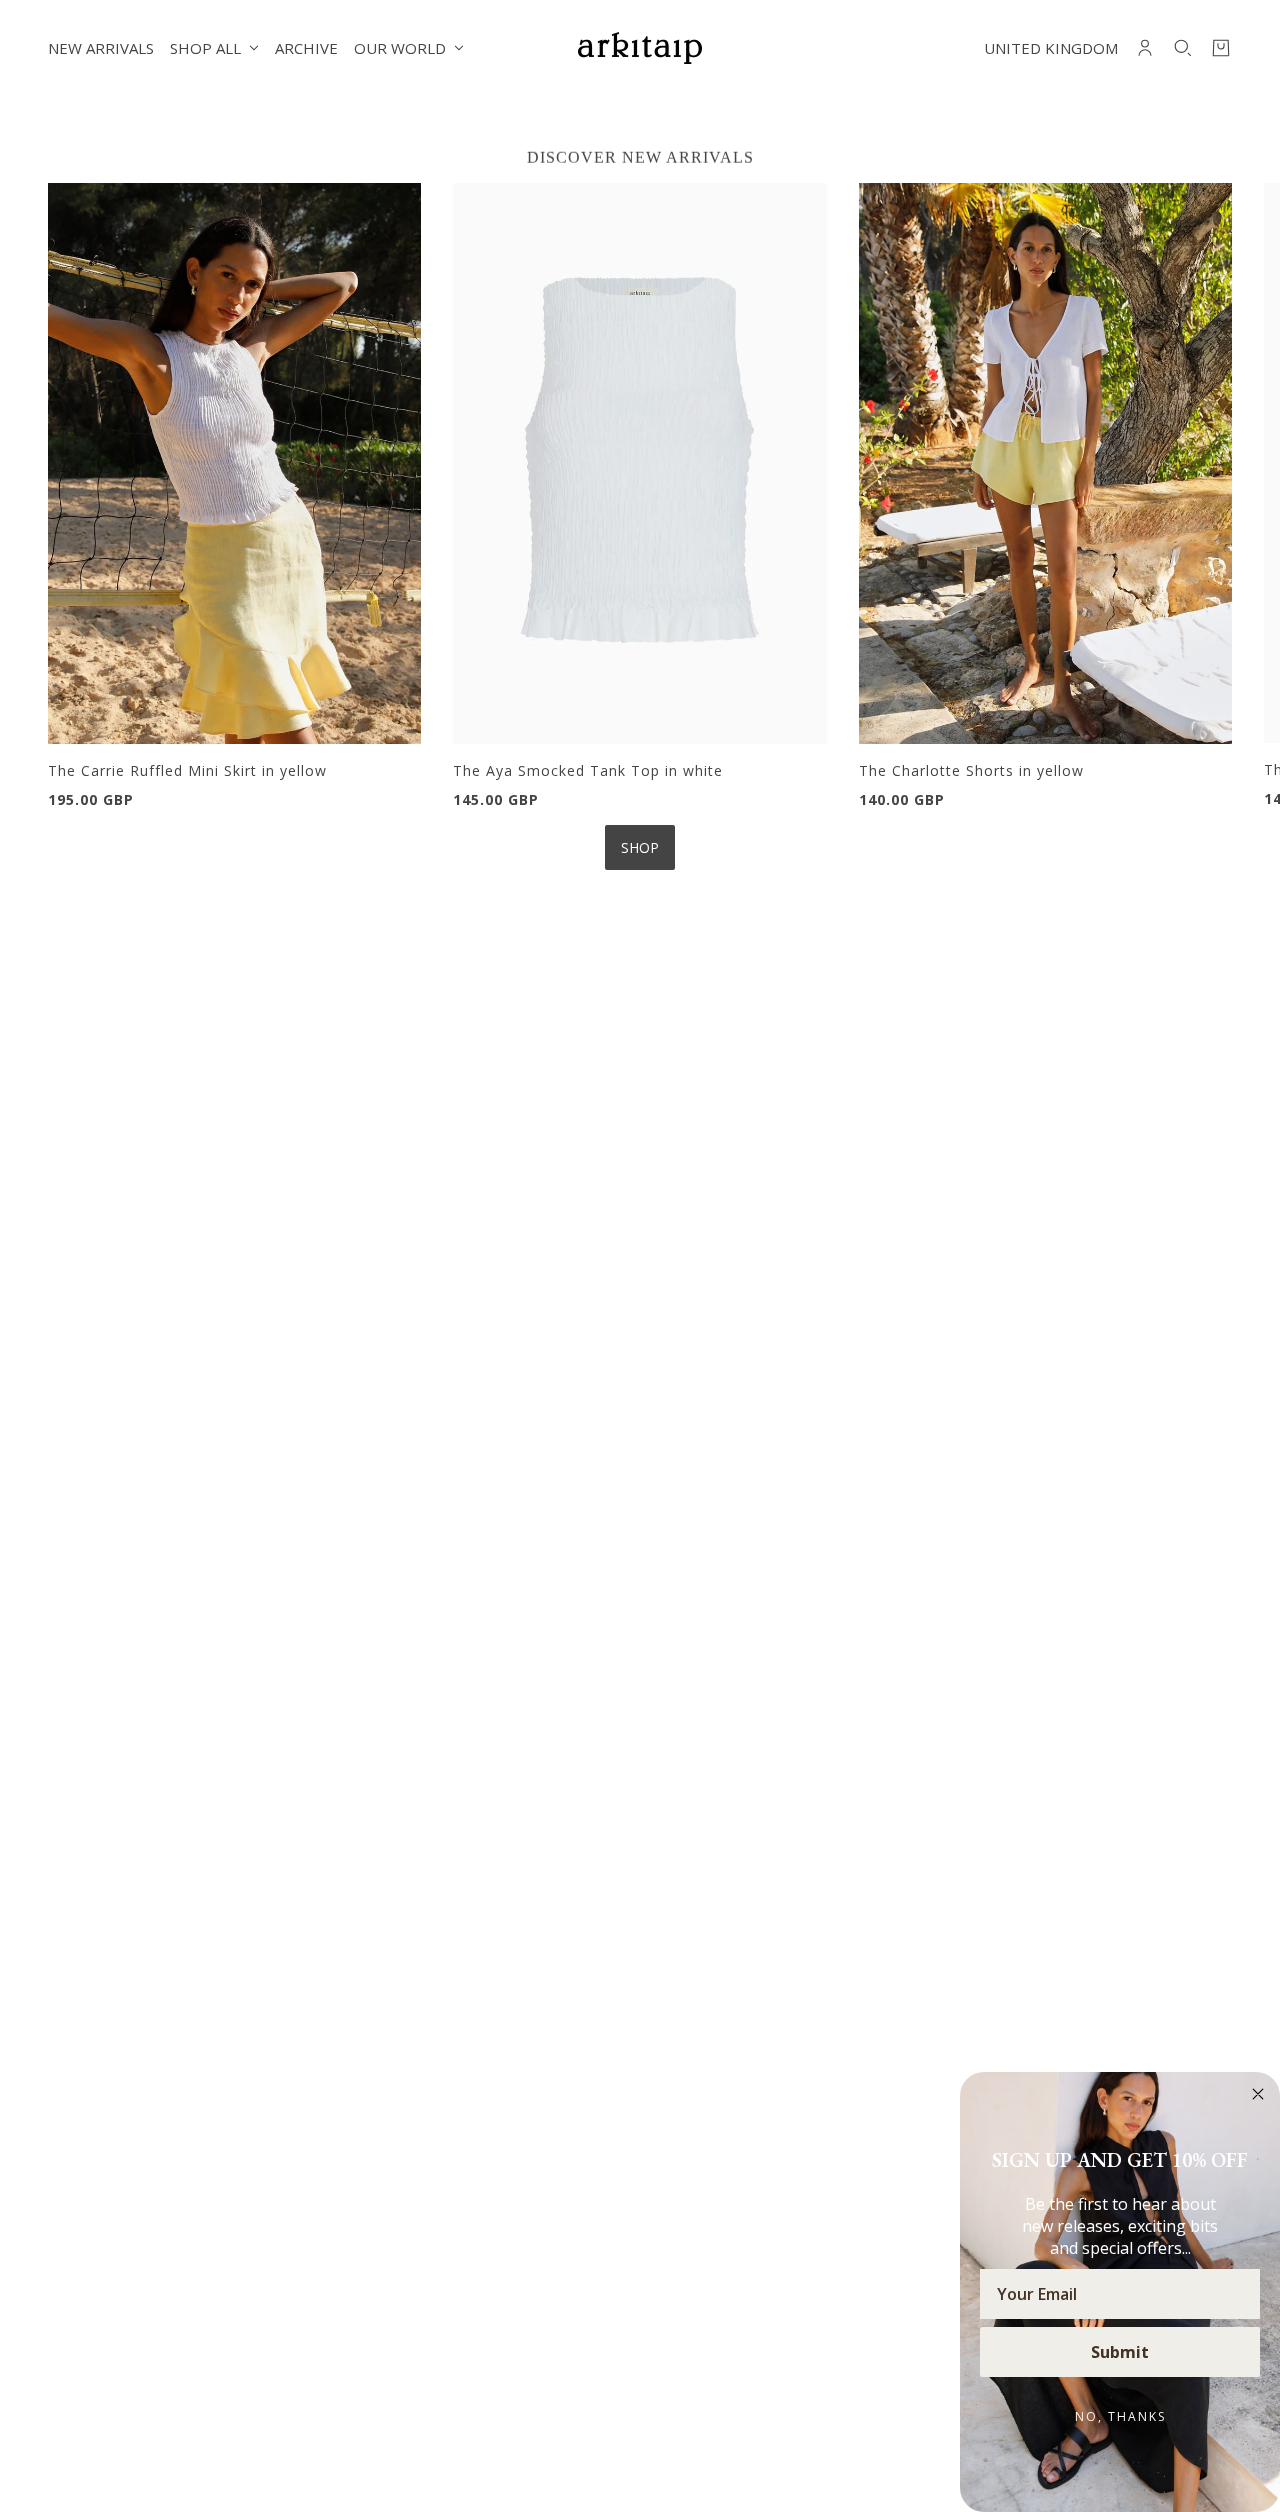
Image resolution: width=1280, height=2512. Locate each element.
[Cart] (1221, 48)
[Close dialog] (1258, 2094)
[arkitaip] (640, 48)
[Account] (1145, 48)
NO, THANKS (1120, 2416)
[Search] (1183, 48)
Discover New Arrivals (640, 157)
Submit (1120, 2352)
